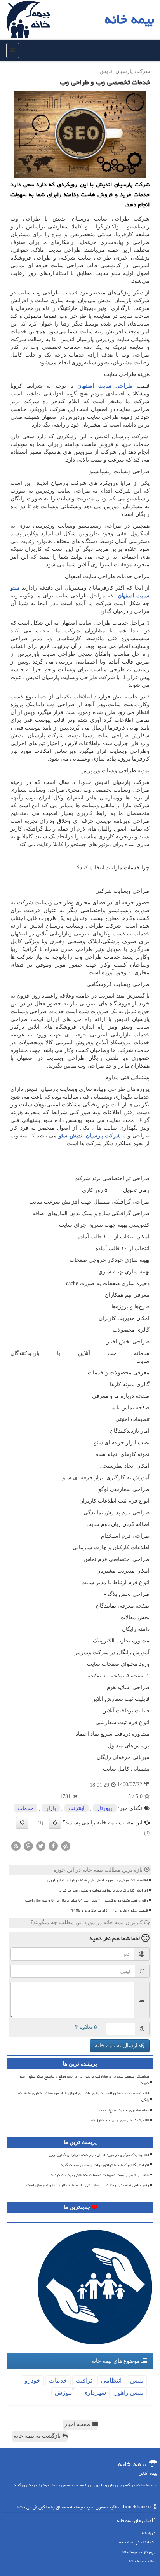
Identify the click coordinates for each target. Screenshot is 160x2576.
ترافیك (84, 2380)
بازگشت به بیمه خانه (38, 2436)
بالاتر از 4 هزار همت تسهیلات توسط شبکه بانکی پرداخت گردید (100, 2175)
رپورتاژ (105, 1808)
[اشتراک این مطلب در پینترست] (28, 1845)
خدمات (25, 1808)
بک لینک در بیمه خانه (137, 2542)
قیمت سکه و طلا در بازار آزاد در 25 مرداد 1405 (110, 1911)
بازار (51, 1808)
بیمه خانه (130, 19)
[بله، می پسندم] (55, 1823)
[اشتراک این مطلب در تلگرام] (66, 1845)
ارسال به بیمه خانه (117, 2046)
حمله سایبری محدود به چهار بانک (124, 2110)
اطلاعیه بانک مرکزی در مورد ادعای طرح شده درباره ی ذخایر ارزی (98, 1880)
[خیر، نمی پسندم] (22, 1823)
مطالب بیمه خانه (142, 2561)
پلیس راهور (129, 2392)
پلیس (137, 2380)
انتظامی (111, 2380)
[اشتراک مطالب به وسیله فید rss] (16, 1845)
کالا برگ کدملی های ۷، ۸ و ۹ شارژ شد (119, 2120)
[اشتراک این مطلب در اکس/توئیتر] (41, 1845)
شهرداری (94, 2392)
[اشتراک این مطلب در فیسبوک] (53, 1845)
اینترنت (77, 1808)
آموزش (64, 2392)
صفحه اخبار (78, 2424)
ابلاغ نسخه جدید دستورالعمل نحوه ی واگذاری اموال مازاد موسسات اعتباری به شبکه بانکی (84, 2096)
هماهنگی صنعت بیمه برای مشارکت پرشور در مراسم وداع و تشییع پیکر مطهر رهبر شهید (84, 2080)
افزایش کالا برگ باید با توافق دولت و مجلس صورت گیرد (104, 1890)
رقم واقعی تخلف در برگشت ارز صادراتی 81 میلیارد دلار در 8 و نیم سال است (87, 1900)
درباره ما (148, 2533)
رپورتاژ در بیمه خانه (138, 2552)
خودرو (32, 2380)
